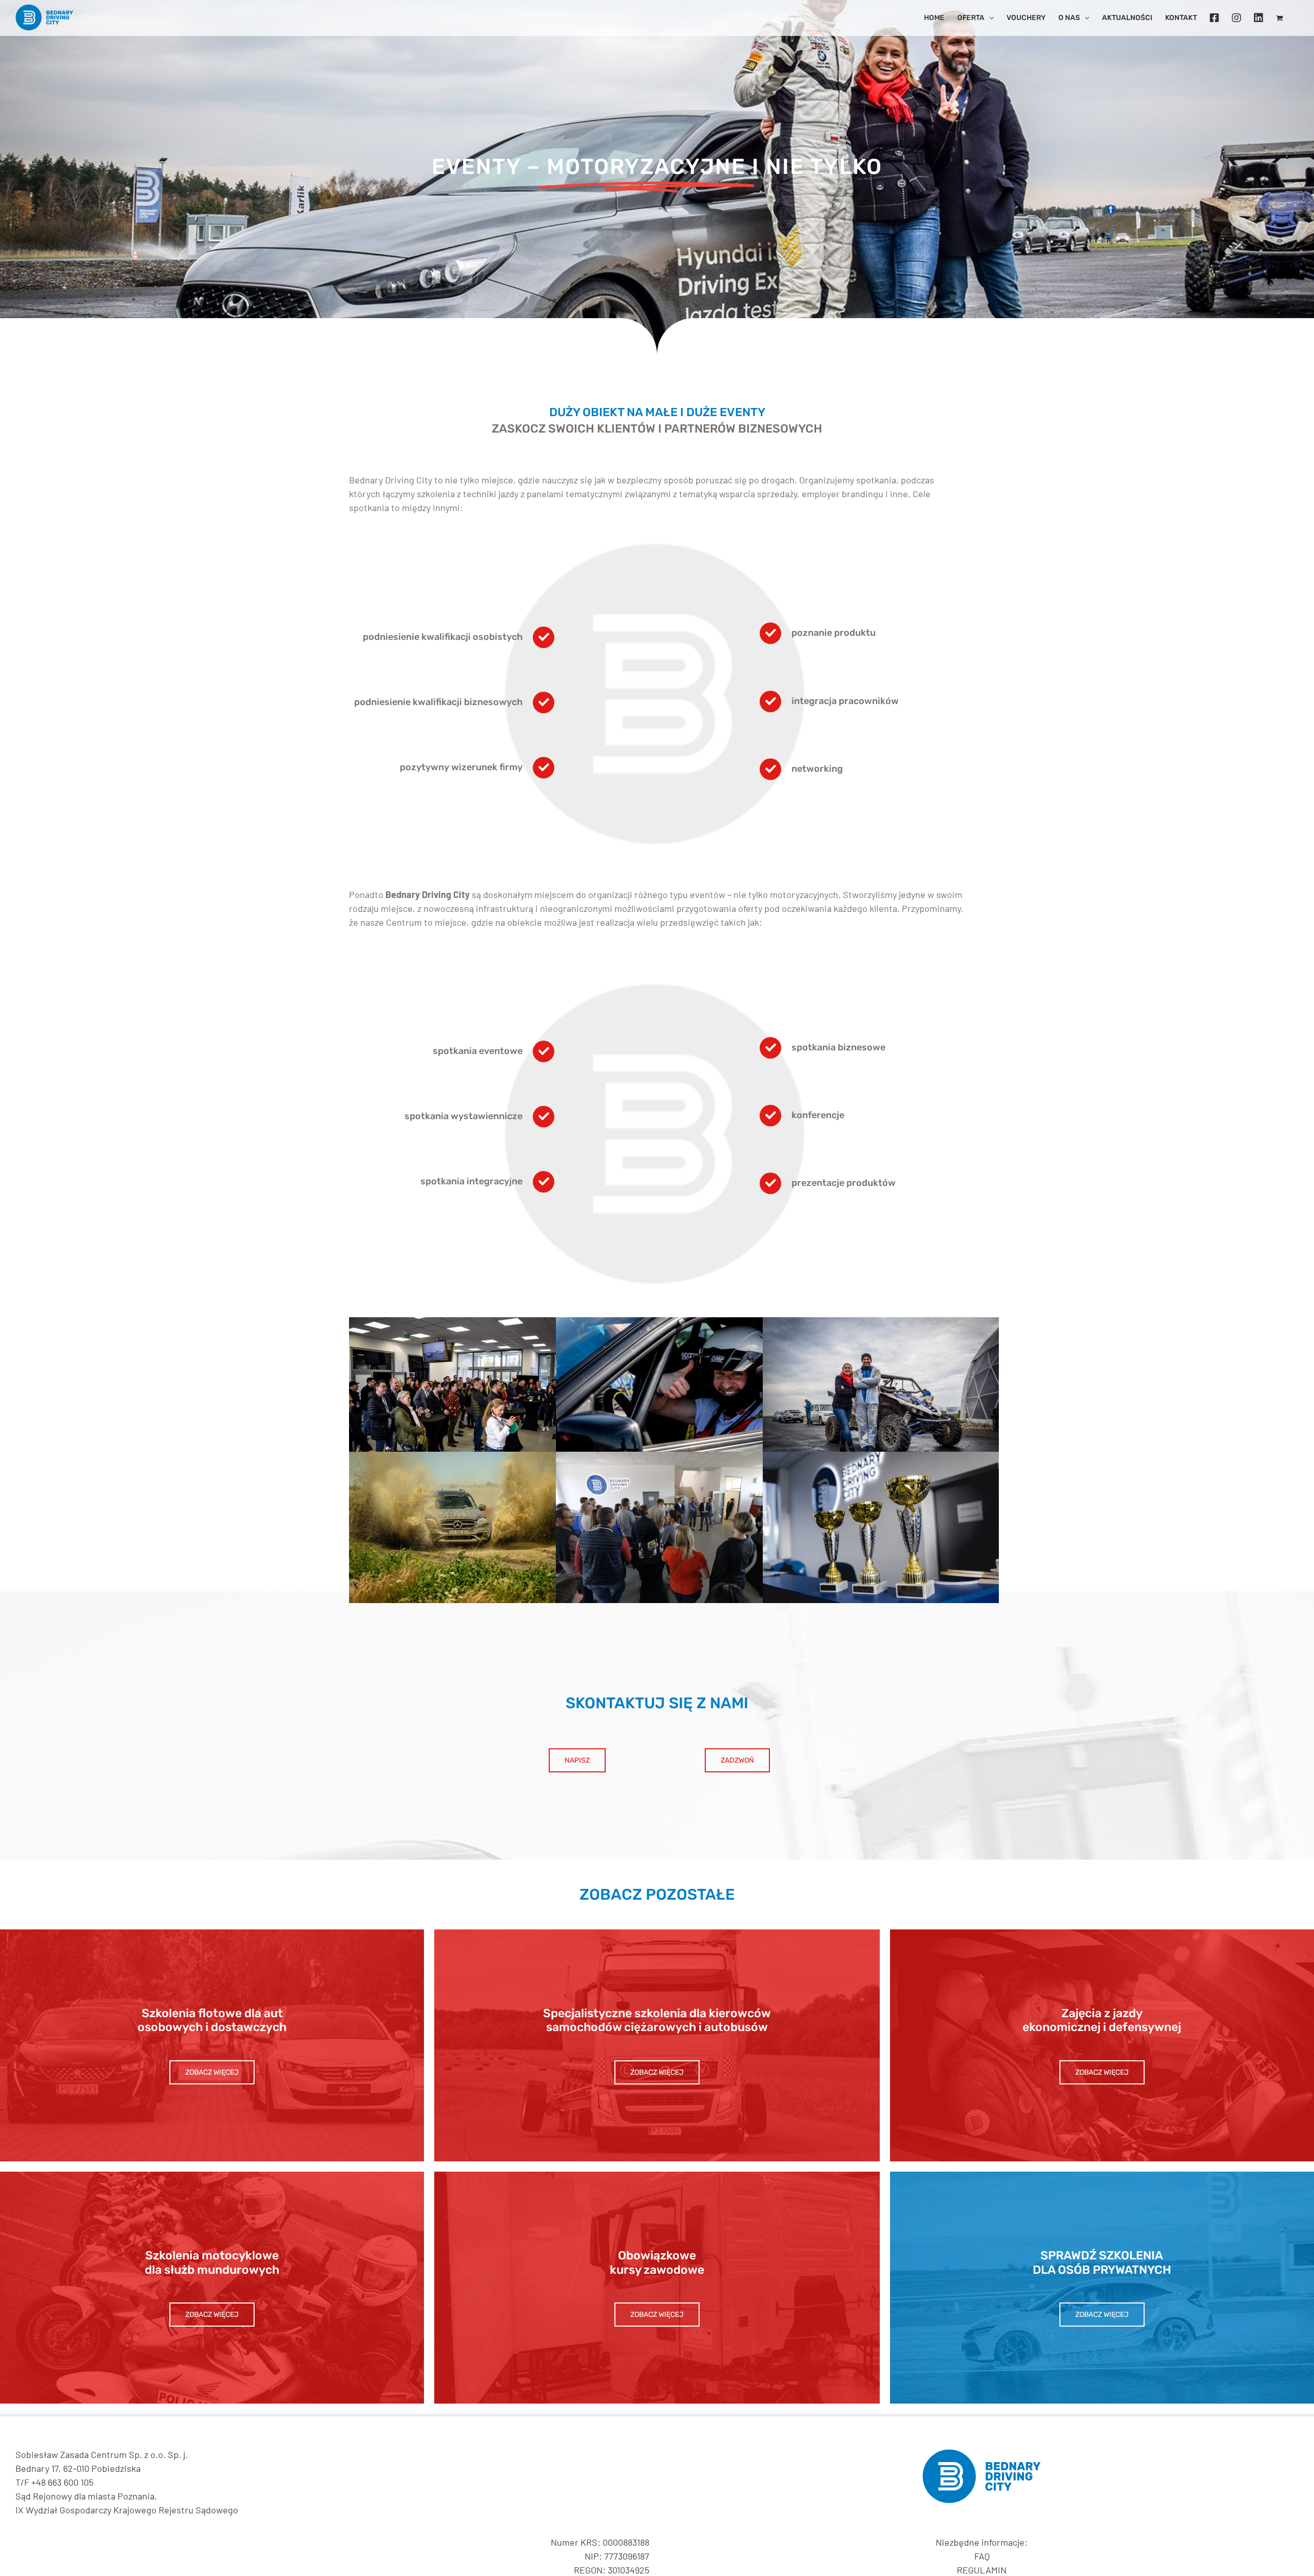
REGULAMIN (982, 2570)
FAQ (982, 2556)
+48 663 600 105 (62, 2482)
